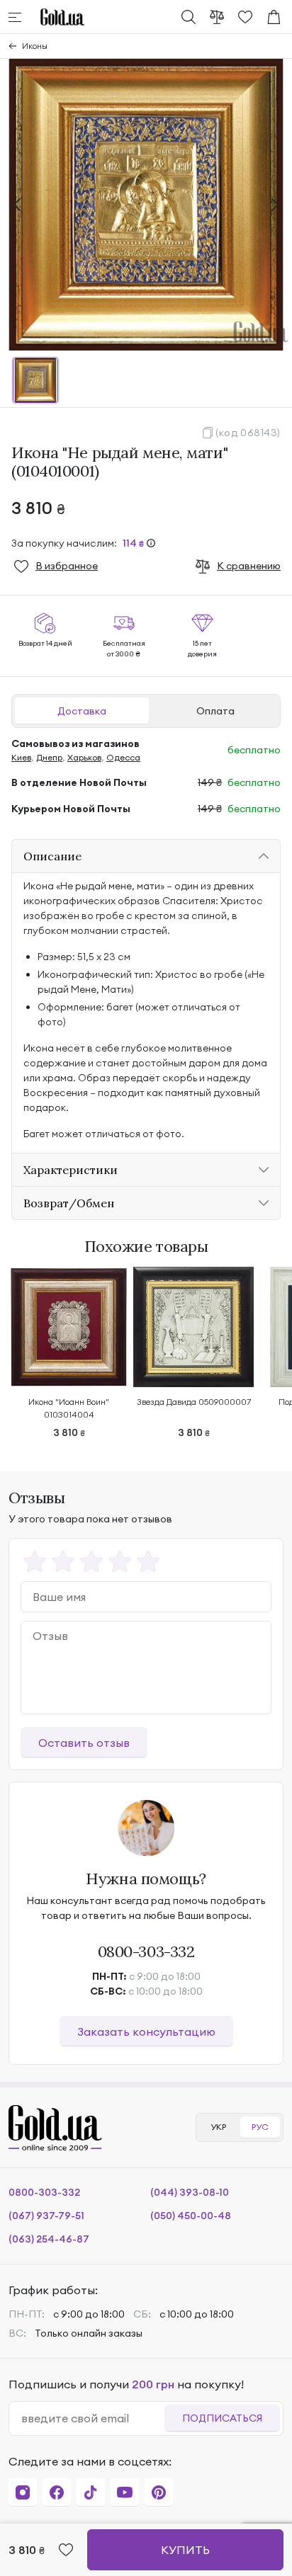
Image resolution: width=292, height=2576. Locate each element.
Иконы (35, 46)
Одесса (123, 757)
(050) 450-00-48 (191, 2216)
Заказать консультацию (146, 2031)
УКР (218, 2127)
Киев (21, 757)
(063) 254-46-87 (49, 2239)
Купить (185, 2550)
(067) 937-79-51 (46, 2216)
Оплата (215, 711)
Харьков (84, 757)
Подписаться (222, 2418)
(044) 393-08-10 (190, 2192)
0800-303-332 (146, 1951)
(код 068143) (248, 433)
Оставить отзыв (84, 1743)
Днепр (49, 757)
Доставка (82, 711)
